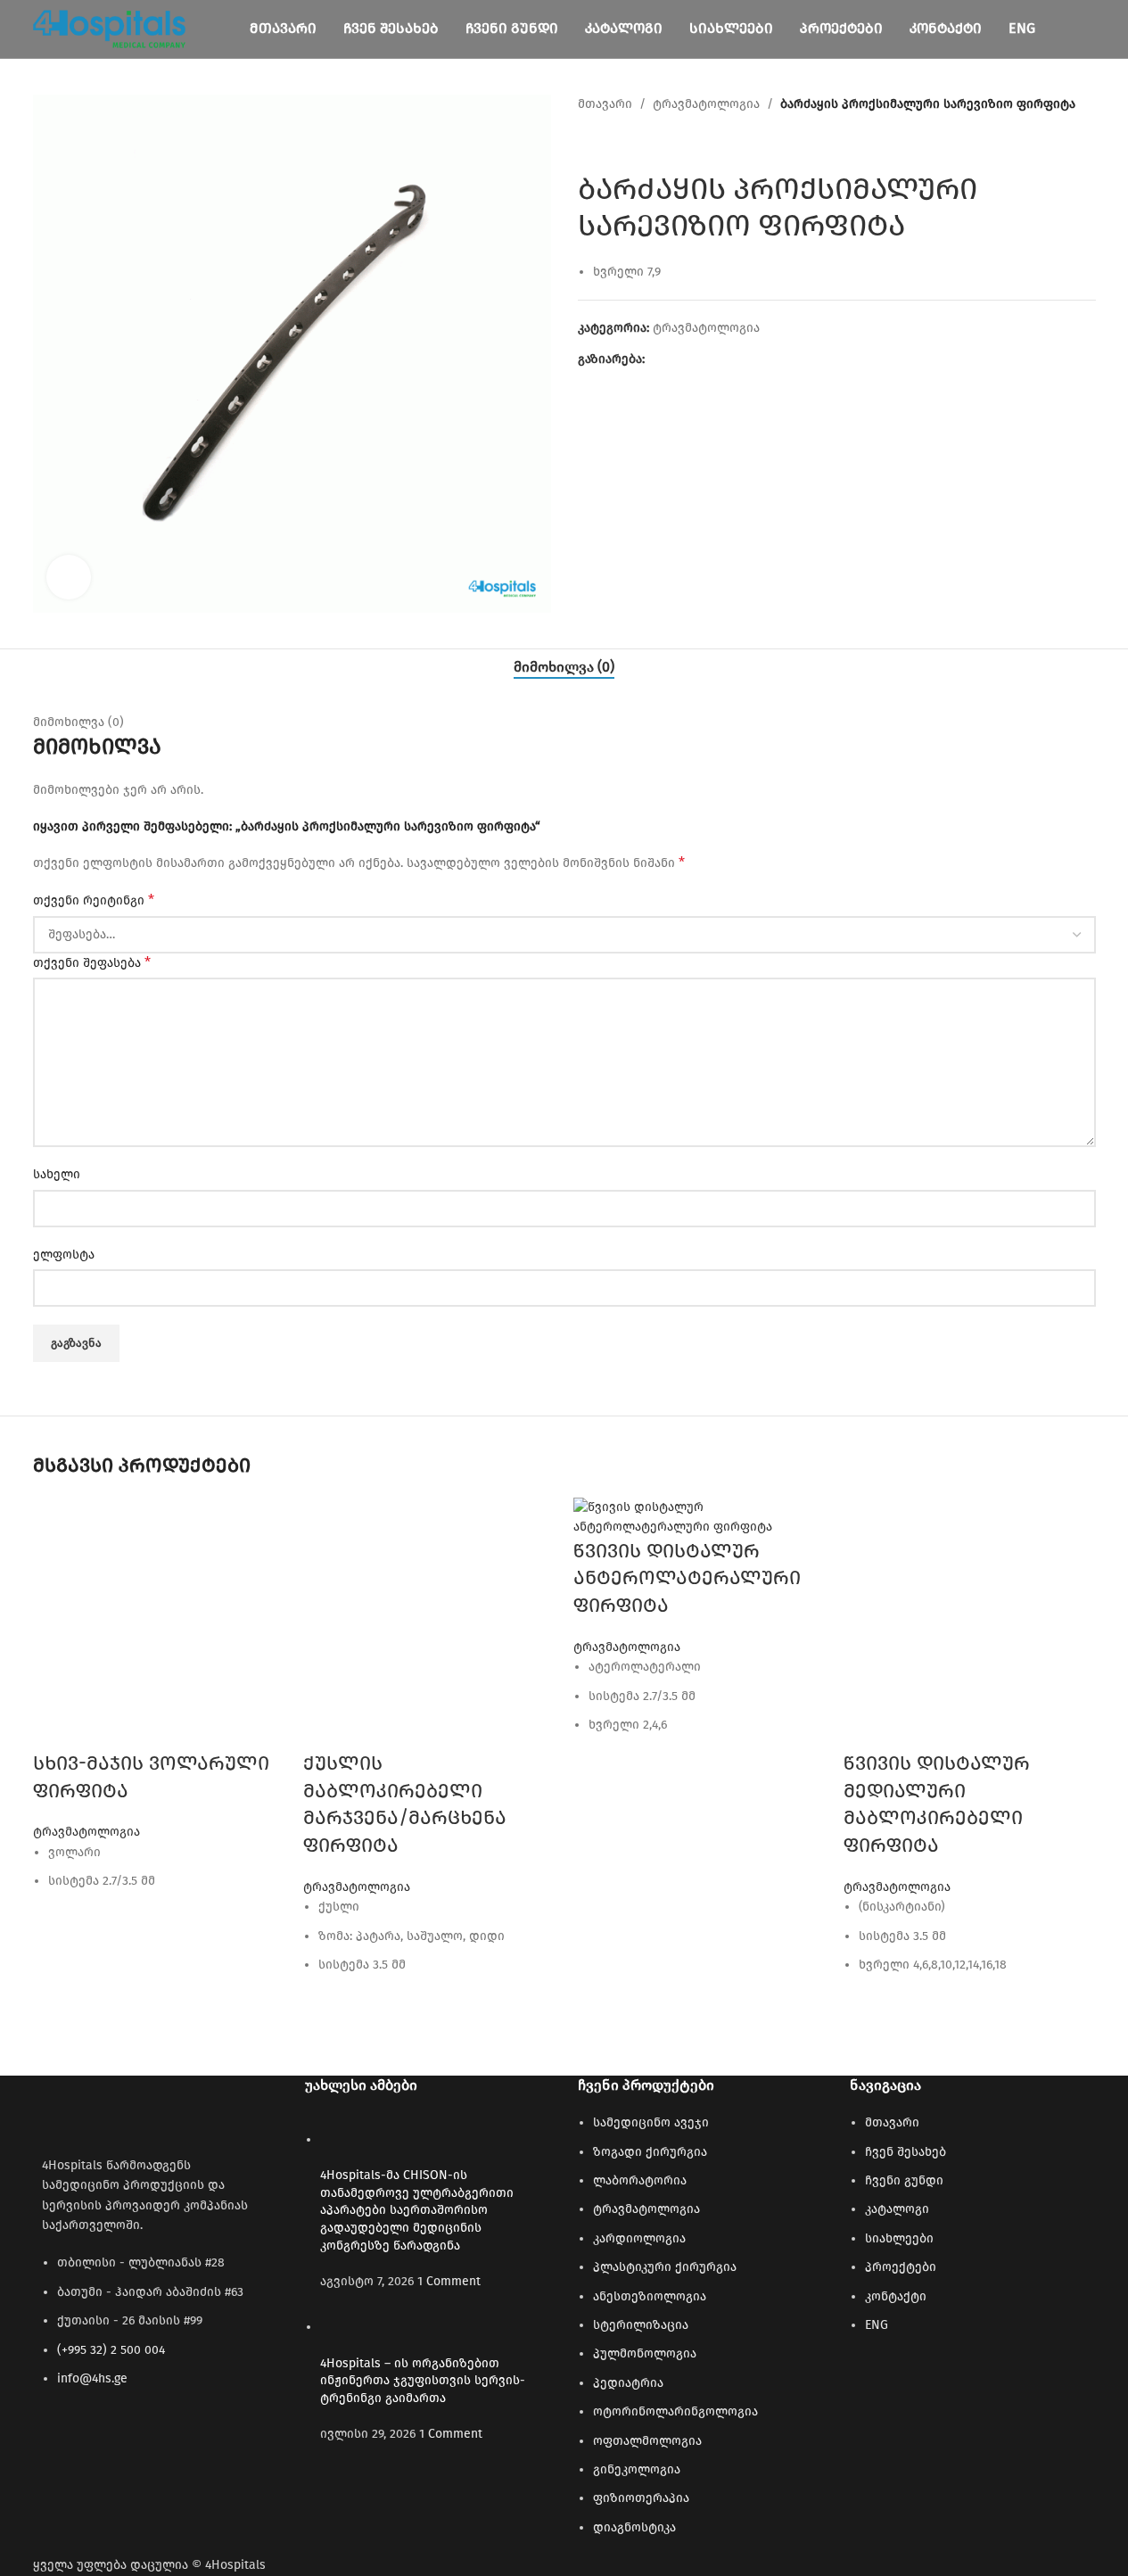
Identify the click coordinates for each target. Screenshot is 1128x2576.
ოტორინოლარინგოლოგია (675, 2411)
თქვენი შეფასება (92, 962)
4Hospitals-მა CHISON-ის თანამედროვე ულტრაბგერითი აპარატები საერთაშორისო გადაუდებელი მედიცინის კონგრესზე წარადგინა (417, 2210)
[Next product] (631, 143)
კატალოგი (897, 2209)
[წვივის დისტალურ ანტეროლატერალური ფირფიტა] (700, 1517)
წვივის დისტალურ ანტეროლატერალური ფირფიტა (687, 1578)
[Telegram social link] (741, 359)
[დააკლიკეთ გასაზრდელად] (69, 577)
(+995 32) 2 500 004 (111, 2350)
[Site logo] (110, 28)
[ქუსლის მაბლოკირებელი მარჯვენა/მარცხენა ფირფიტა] (429, 1623)
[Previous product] (589, 143)
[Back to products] (610, 143)
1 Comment (449, 2281)
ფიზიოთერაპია (641, 2498)
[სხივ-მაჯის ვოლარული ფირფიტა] (159, 1623)
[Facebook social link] (655, 359)
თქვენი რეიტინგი (94, 900)
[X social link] (677, 359)
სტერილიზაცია (641, 2325)
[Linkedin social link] (720, 359)
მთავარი (605, 104)
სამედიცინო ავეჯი (651, 2122)
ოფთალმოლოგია (647, 2441)
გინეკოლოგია (637, 2469)
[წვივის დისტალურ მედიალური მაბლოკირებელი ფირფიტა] (970, 1623)
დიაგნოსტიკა (634, 2527)
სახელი (57, 1174)
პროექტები (901, 2267)
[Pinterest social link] (698, 359)
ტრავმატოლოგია (706, 104)
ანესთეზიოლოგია (650, 2296)
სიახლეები (899, 2238)
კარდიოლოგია (639, 2238)
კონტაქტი (896, 2296)
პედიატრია (628, 2383)
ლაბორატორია (640, 2180)
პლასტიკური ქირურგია (665, 2267)
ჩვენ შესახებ (906, 2152)
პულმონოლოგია (645, 2353)
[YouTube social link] (87, 2438)
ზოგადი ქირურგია (650, 2152)
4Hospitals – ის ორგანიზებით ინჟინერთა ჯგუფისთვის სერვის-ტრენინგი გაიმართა (423, 2381)
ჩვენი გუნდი (904, 2180)
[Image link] (131, 2111)
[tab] (564, 667)
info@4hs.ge (92, 2378)
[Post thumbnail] (354, 2139)
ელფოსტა (64, 1255)
